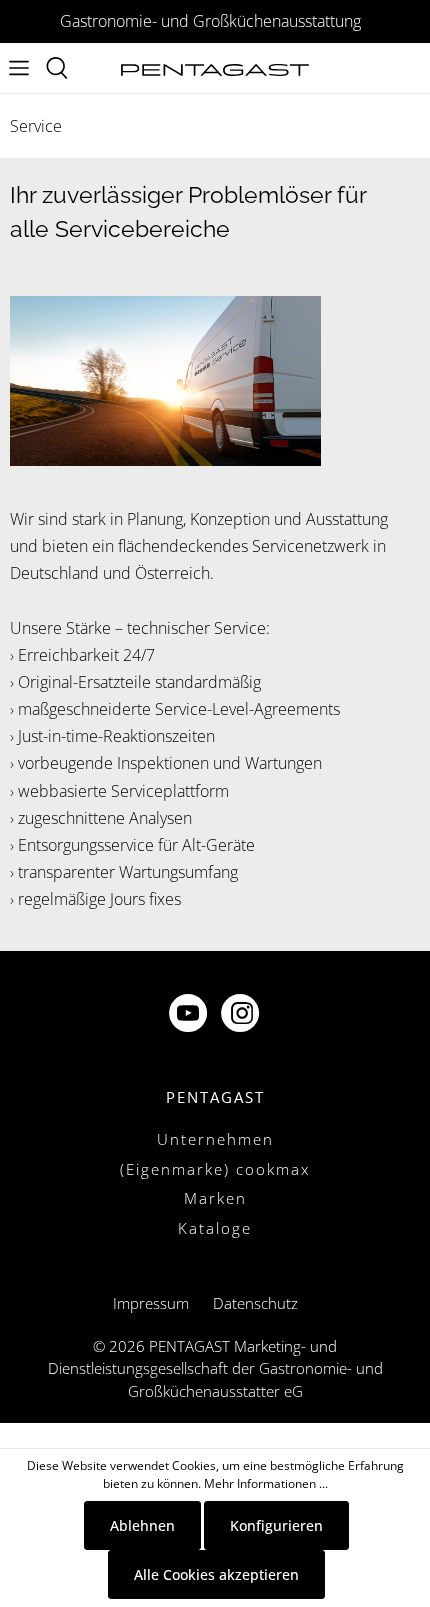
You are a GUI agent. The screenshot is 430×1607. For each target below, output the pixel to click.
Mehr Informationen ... (266, 1483)
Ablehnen (142, 1525)
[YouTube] (190, 1015)
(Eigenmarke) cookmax (215, 1169)
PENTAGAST (215, 1097)
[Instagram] (242, 1015)
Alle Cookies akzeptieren (216, 1574)
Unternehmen (215, 1139)
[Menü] (19, 68)
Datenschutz (255, 1303)
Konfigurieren (276, 1525)
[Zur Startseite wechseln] (215, 68)
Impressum (151, 1303)
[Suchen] (57, 68)
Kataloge (215, 1228)
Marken (215, 1198)
